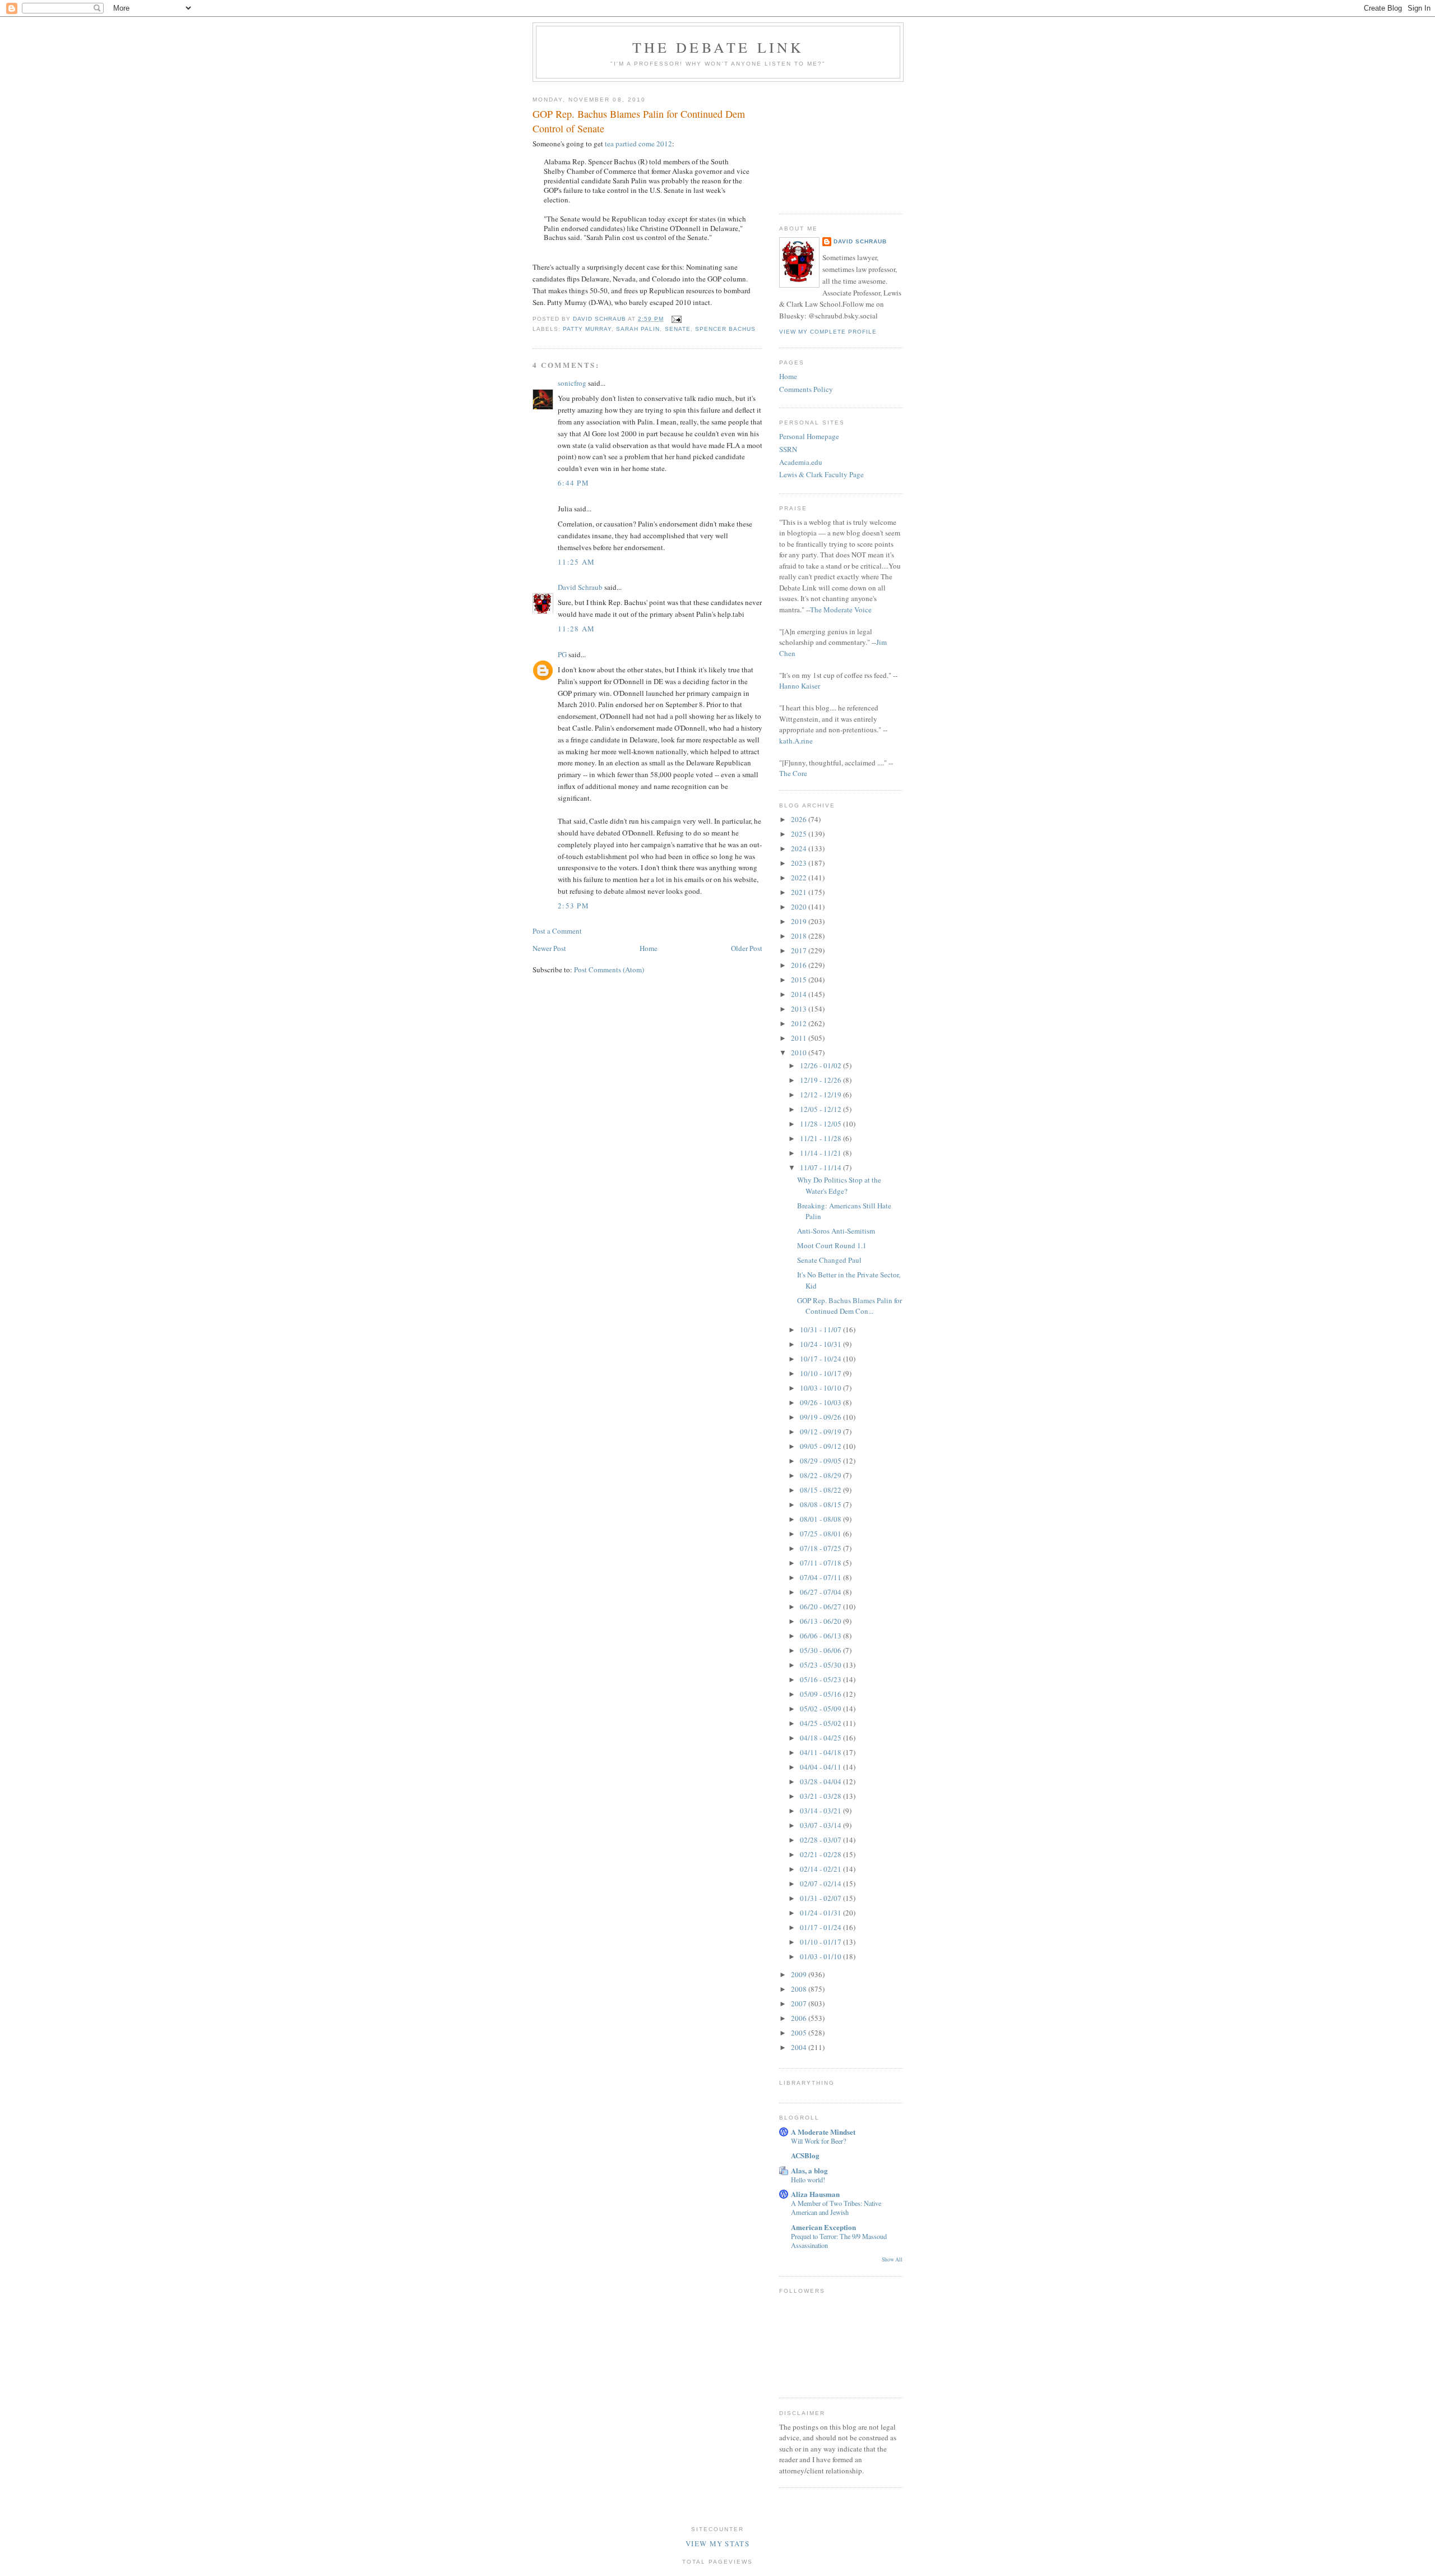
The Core (793, 773)
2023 (800, 863)
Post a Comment (557, 931)
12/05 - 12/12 (821, 1109)
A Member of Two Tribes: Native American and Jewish (836, 2208)
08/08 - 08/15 (821, 1504)
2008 (800, 1989)
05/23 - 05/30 (821, 1665)
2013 (800, 1009)
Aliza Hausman (815, 2194)
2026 (800, 819)
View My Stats (717, 2543)
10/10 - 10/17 (821, 1373)
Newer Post (549, 948)
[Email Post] (676, 319)
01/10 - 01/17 (821, 1942)
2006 (800, 2018)
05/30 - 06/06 (821, 1650)
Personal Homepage (809, 436)
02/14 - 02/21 (821, 1869)
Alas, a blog (809, 2170)
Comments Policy (806, 389)
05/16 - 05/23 (821, 1679)
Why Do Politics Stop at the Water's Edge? (839, 1185)
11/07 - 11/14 (821, 1167)
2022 (800, 878)
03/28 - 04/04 (821, 1781)
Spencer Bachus (725, 329)
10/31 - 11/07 (821, 1329)
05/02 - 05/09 (821, 1709)
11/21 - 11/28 (821, 1138)
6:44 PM (573, 483)
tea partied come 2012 (638, 144)
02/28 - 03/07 (821, 1840)
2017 (800, 950)
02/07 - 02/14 (821, 1883)
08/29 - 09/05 (821, 1461)
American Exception (823, 2227)
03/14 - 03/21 (821, 1811)
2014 (800, 994)
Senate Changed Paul (829, 1260)
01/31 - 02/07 (821, 1898)
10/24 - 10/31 (821, 1344)
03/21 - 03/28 (821, 1796)
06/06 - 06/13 (821, 1636)
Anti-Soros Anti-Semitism (836, 1231)
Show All (892, 2259)
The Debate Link (718, 47)
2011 (800, 1038)
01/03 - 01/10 (821, 1956)
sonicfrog (572, 383)
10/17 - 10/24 (821, 1359)
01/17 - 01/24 (821, 1927)
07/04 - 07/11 (821, 1577)
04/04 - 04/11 (821, 1767)
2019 (800, 921)
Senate (678, 329)
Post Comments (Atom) (609, 970)
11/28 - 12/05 (821, 1124)
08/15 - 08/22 (821, 1490)
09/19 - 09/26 (821, 1417)
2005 (800, 2033)
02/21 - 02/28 (821, 1854)
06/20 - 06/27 (821, 1606)
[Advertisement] (835, 144)
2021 (800, 892)
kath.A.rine (796, 741)
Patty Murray (587, 329)
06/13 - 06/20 (821, 1621)
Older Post (747, 948)
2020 (800, 907)
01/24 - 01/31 (821, 1913)
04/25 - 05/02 (821, 1723)
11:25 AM (576, 562)
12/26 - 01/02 (821, 1065)
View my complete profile (828, 332)
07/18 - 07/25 (821, 1548)
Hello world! (808, 2180)
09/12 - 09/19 (821, 1432)
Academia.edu (801, 462)
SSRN (788, 449)
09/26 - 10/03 (821, 1402)
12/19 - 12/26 (821, 1080)
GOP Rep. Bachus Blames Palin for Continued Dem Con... (850, 1306)
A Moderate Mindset (823, 2132)
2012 (800, 1023)
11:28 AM (576, 629)
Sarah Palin (638, 329)
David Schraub (580, 587)
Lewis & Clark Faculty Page (821, 474)
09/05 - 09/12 (821, 1446)
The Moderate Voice (841, 610)
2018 (800, 936)
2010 (800, 1052)
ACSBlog (805, 2155)
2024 (800, 848)
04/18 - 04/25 (821, 1738)
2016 (800, 965)
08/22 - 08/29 (821, 1475)
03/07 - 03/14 (821, 1825)
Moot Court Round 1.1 (832, 1245)
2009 (800, 1974)
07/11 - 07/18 (821, 1563)
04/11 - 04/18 (821, 1752)
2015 (800, 980)
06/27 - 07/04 (821, 1592)
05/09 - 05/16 (821, 1694)
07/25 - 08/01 (821, 1534)
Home (649, 948)
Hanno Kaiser (800, 686)
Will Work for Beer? (818, 2141)
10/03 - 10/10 (821, 1388)
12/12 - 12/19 (821, 1095)
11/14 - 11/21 (821, 1153)
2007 (800, 2003)
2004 (800, 2047)
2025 (800, 834)
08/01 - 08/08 (821, 1519)
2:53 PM (573, 906)
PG (562, 654)
